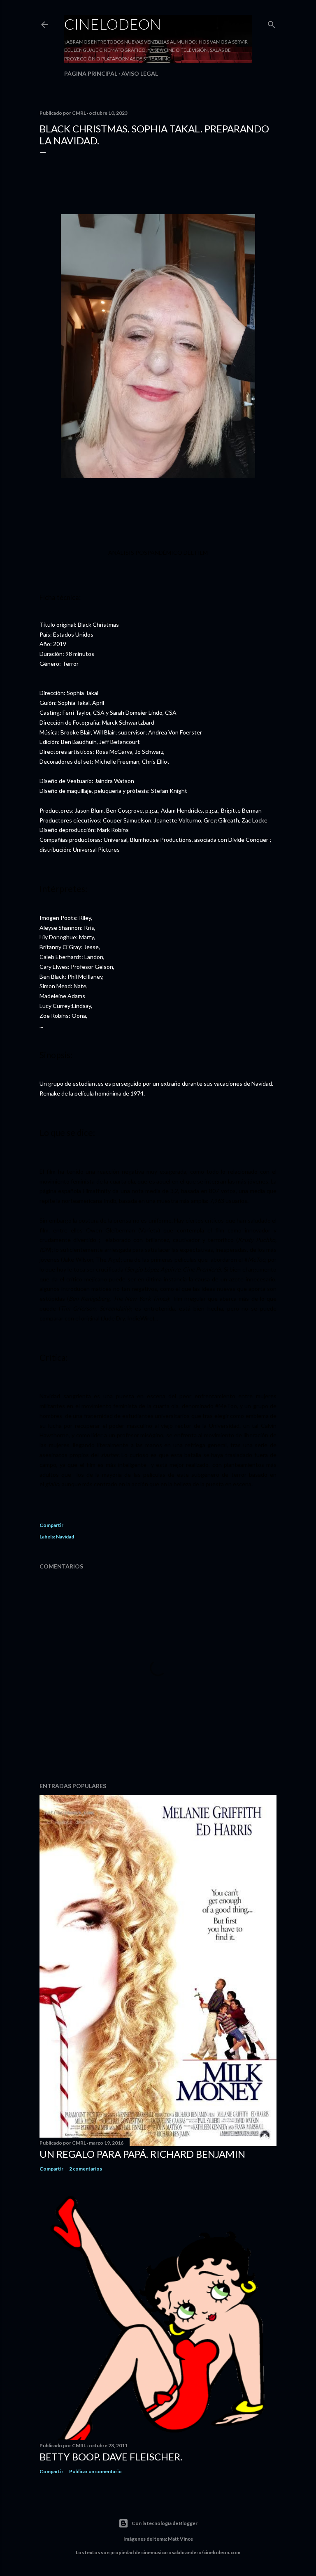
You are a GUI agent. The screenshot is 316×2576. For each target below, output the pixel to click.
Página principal (91, 73)
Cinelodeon (113, 24)
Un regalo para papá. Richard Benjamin (142, 2154)
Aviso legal (140, 73)
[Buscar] (272, 23)
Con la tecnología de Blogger (165, 2523)
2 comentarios (86, 2169)
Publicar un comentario (95, 2471)
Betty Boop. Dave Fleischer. (111, 2457)
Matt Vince (180, 2539)
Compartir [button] (51, 1525)
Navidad (65, 1537)
